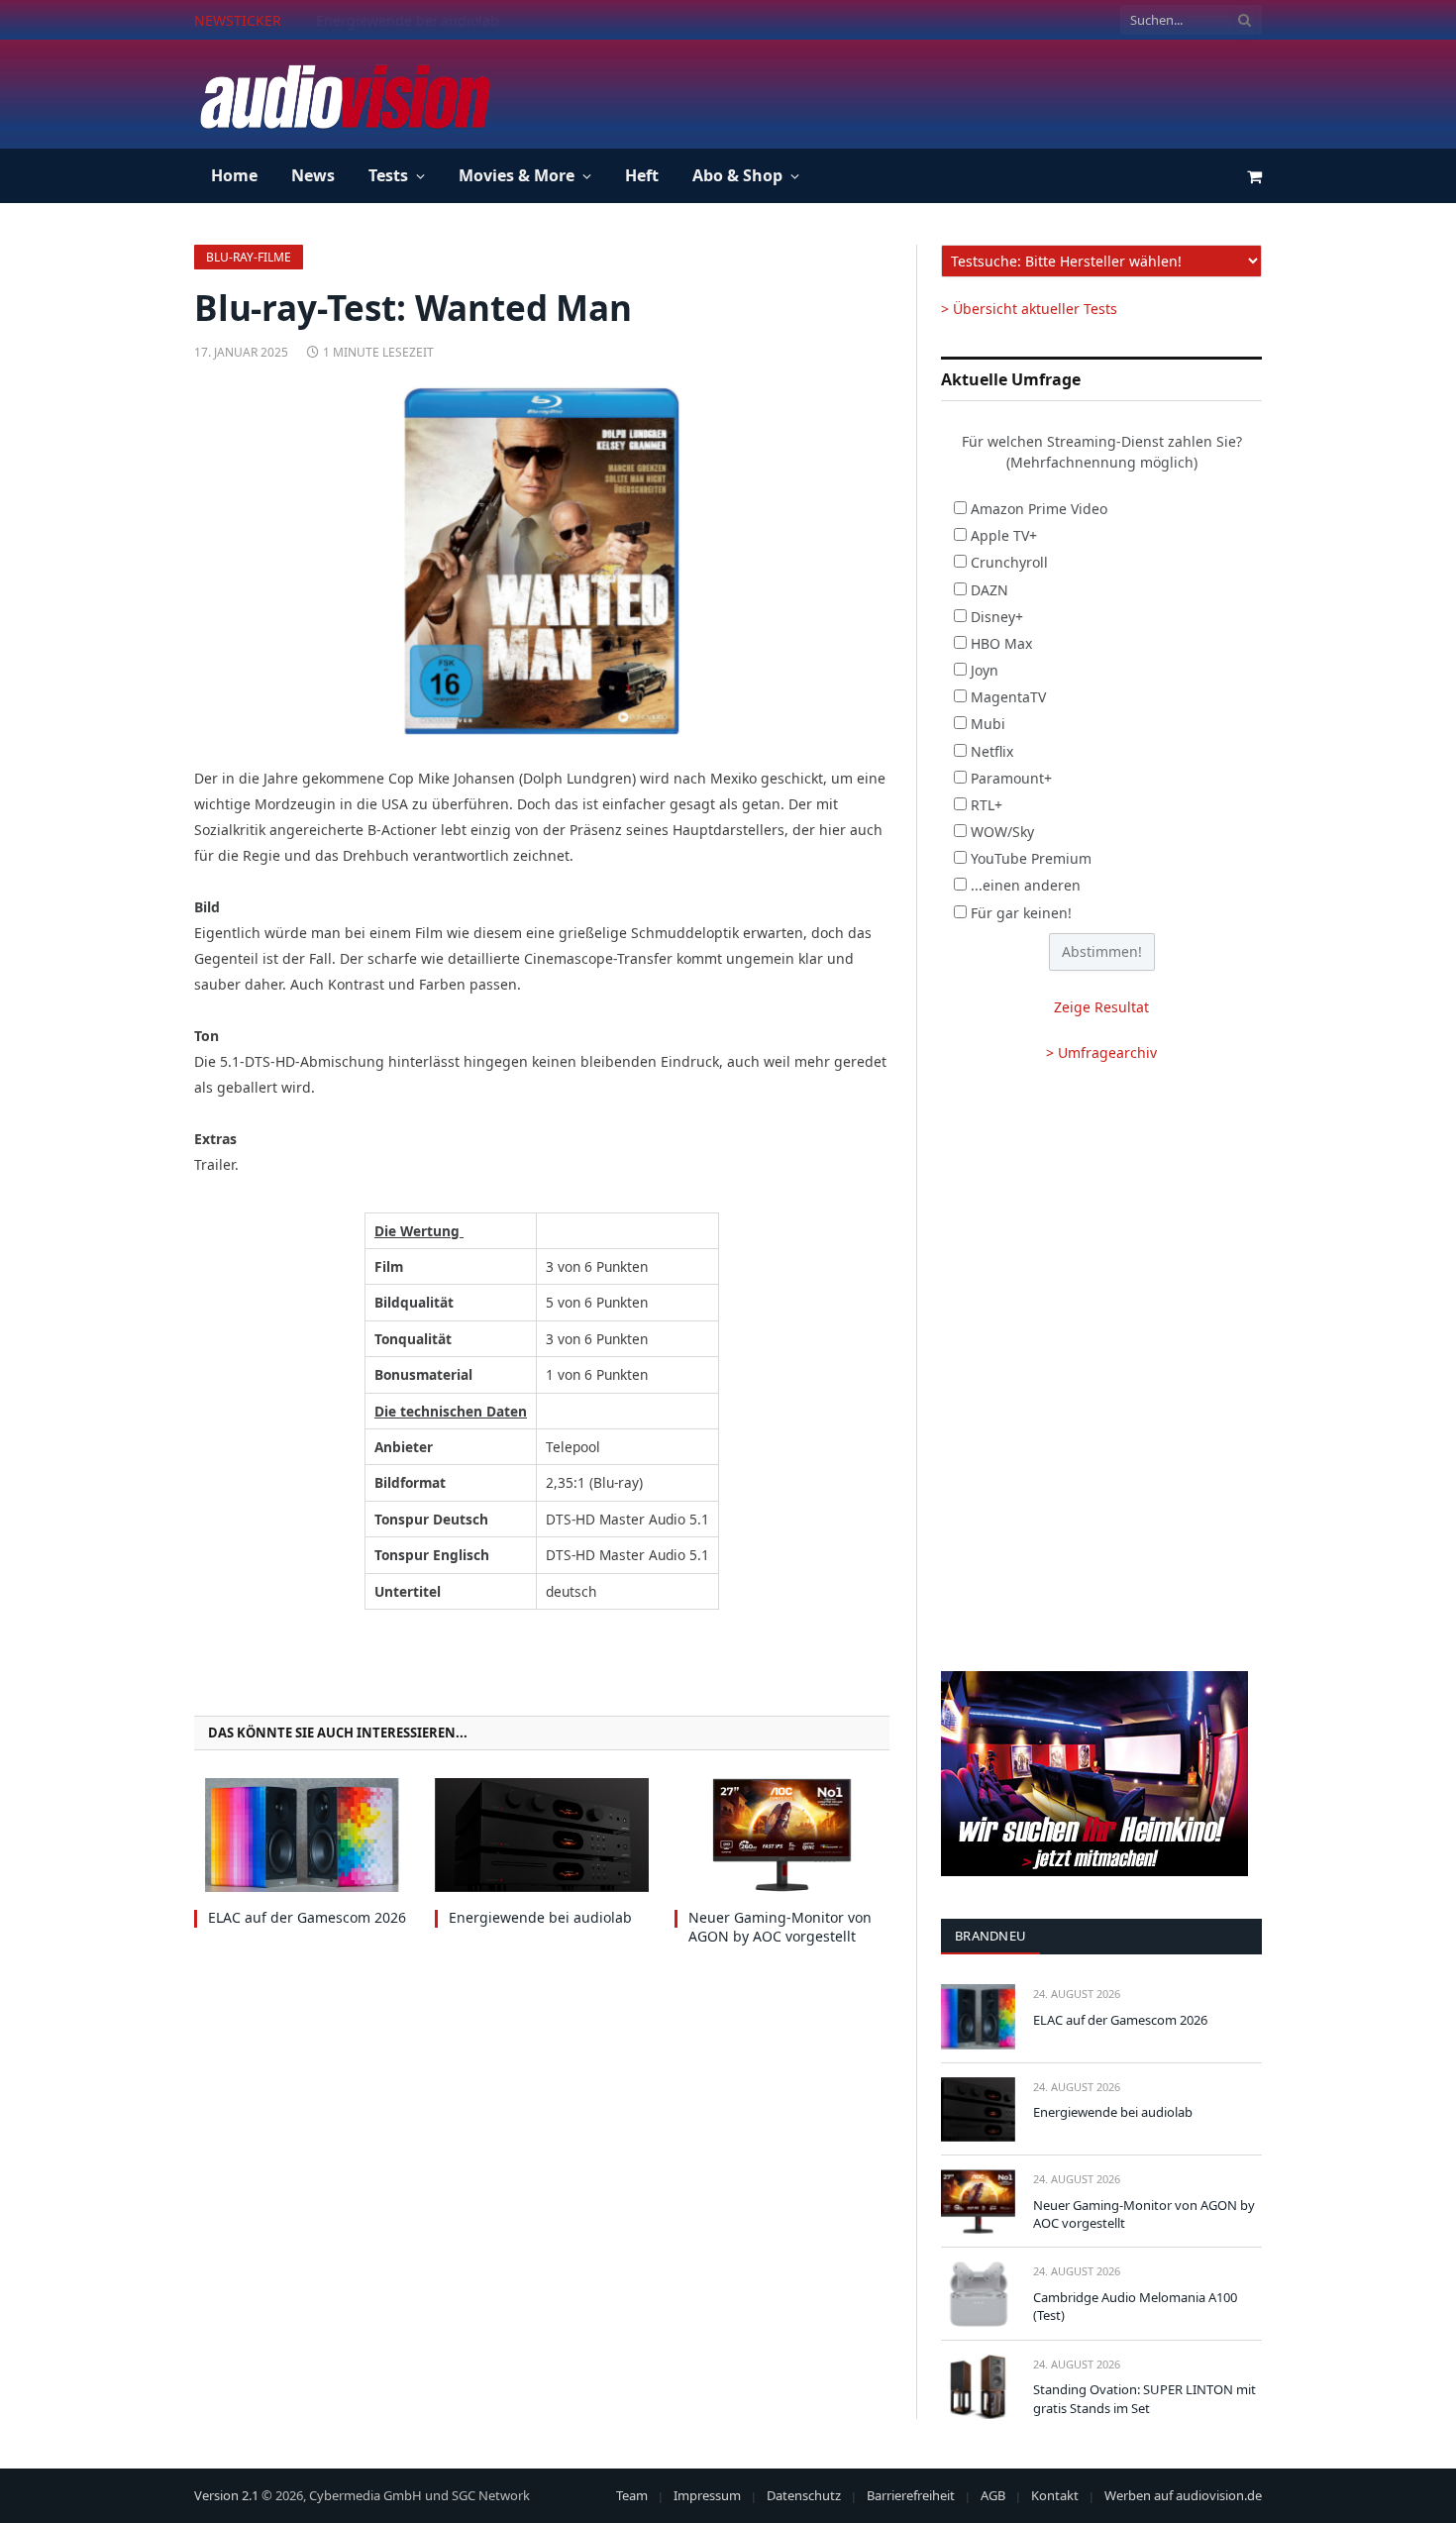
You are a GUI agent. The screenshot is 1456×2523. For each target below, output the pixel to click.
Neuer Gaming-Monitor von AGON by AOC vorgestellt (780, 1927)
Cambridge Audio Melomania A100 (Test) (1135, 2307)
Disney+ (997, 617)
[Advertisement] (901, 91)
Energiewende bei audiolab (408, 21)
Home (234, 175)
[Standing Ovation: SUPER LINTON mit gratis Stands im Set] (978, 2387)
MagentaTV (1008, 697)
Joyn (985, 670)
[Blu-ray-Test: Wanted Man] (542, 560)
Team (632, 2495)
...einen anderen (1026, 885)
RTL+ (987, 805)
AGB (993, 2495)
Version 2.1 (226, 2495)
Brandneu (990, 1936)
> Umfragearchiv (1101, 1052)
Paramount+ (1011, 778)
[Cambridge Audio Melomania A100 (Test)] (978, 2294)
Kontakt (1055, 2495)
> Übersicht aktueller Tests (1029, 309)
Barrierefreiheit (911, 2495)
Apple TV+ (1004, 535)
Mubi (988, 724)
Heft (642, 175)
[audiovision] (344, 94)
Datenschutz (804, 2495)
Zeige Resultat (1101, 1007)
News (313, 175)
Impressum (707, 2495)
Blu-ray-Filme (249, 257)
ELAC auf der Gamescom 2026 (307, 1917)
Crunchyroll (1009, 562)
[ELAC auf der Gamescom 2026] (302, 1835)
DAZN (989, 590)
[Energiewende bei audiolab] (542, 1835)
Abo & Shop (737, 175)
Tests (388, 175)
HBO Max (1001, 643)
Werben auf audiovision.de (1183, 2495)
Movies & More (517, 175)
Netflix (992, 751)
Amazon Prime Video (1039, 509)
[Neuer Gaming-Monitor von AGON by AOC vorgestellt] (782, 1835)
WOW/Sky (1002, 832)
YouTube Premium (1031, 858)
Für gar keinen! (1021, 913)
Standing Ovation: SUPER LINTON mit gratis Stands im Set (1144, 2399)
